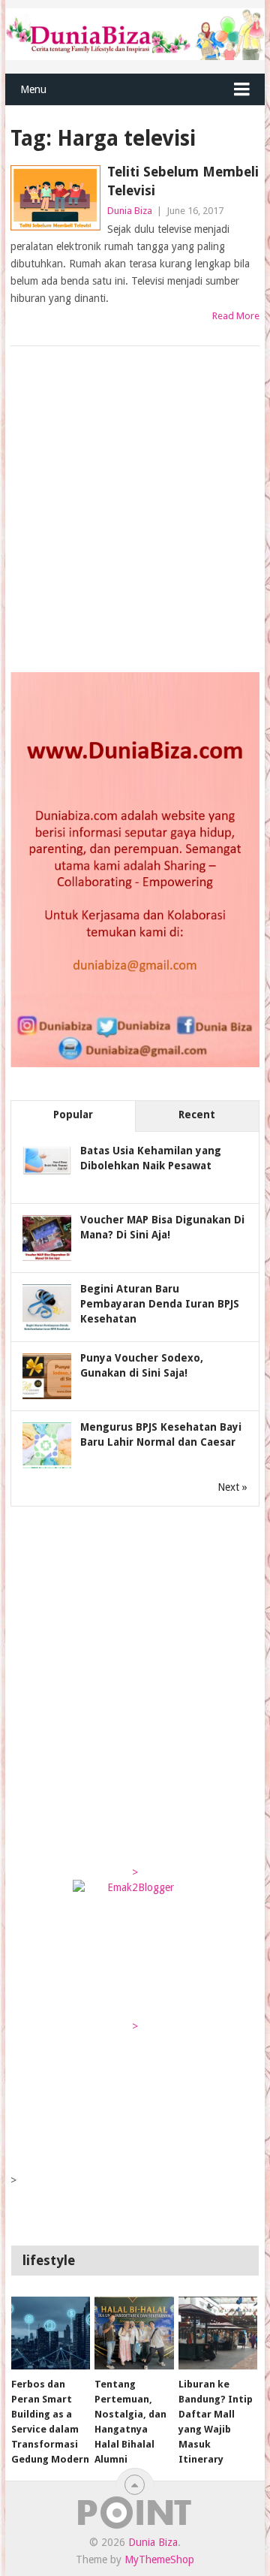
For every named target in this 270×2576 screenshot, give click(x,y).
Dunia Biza (130, 211)
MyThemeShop (159, 2559)
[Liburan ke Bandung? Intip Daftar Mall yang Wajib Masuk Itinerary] (218, 2333)
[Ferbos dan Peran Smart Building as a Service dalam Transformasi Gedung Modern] (51, 2333)
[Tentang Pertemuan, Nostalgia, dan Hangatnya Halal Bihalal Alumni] (134, 2333)
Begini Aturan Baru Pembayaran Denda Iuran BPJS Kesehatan (160, 1304)
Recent (197, 1115)
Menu (33, 89)
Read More (236, 316)
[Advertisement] (135, 511)
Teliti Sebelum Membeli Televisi (183, 181)
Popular (73, 1115)
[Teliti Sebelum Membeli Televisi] (55, 198)
